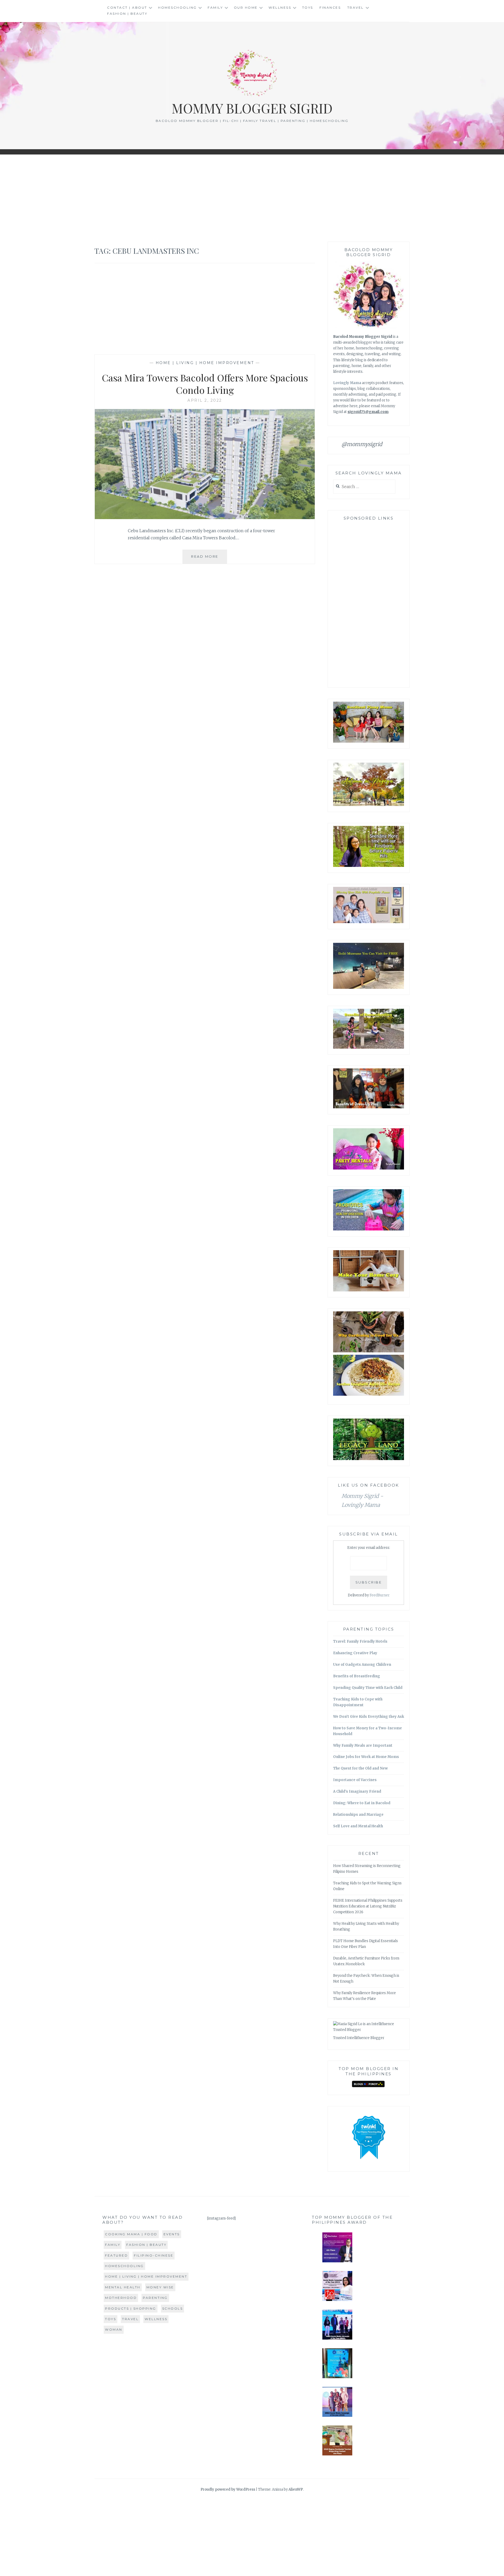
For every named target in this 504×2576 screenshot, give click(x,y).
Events (172, 2234)
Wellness (280, 7)
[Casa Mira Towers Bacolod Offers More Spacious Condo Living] (205, 518)
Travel (356, 7)
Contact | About (127, 7)
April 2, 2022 (205, 400)
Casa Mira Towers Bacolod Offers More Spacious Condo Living (205, 384)
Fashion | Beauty (127, 14)
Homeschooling (177, 7)
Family (215, 7)
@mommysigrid (362, 444)
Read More (209, 559)
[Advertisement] (252, 198)
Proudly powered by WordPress (228, 2489)
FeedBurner (380, 1595)
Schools (173, 2308)
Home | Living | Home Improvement (205, 363)
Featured (116, 2255)
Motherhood (121, 2298)
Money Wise (160, 2287)
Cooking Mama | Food (131, 2234)
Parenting (155, 2298)
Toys (308, 7)
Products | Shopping (131, 2308)
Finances (330, 7)
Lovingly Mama (347, 383)
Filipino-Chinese (154, 2255)
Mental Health (123, 2287)
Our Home (246, 7)
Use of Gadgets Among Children (362, 1665)
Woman (114, 2329)
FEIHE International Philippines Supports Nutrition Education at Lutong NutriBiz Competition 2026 (368, 1906)
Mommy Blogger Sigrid (252, 108)
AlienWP (296, 2489)
